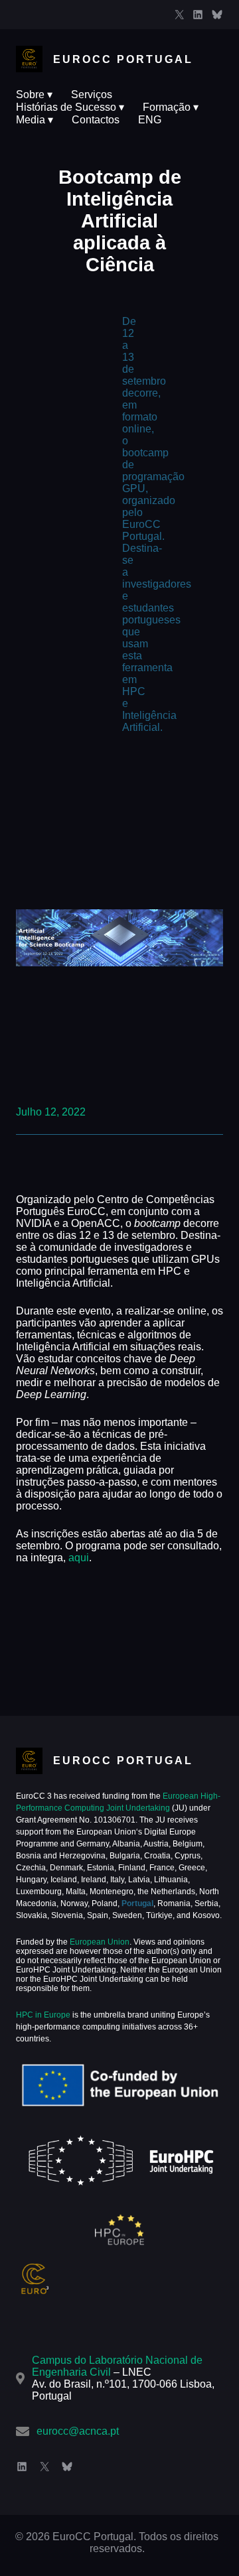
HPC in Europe (43, 2015)
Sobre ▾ (34, 95)
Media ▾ (35, 120)
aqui (79, 1558)
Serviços (92, 95)
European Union (99, 1942)
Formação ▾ (171, 107)
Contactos (96, 120)
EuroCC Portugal (123, 59)
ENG (150, 120)
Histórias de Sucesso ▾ (70, 107)
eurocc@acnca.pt (78, 2431)
